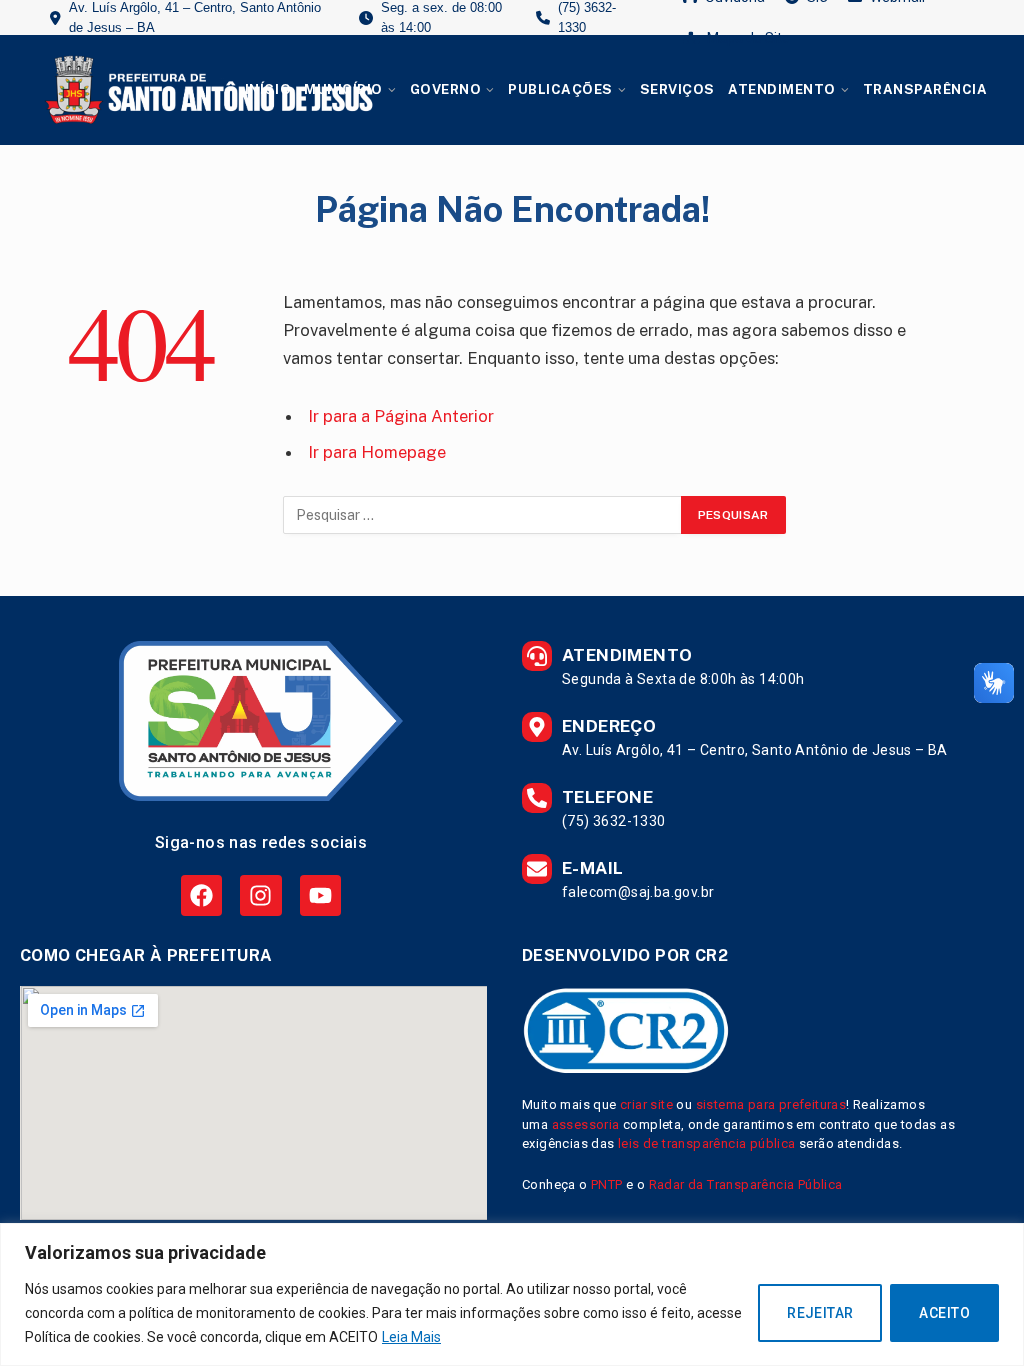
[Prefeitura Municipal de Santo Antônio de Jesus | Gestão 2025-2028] (206, 90)
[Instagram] (260, 895)
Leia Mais (411, 1337)
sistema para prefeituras (771, 1104)
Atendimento (782, 89)
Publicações (560, 89)
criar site (646, 1104)
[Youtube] (320, 895)
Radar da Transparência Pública (746, 1184)
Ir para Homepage (377, 452)
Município (343, 89)
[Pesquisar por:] (483, 515)
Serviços (677, 89)
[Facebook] (201, 895)
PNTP (607, 1184)
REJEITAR (820, 1313)
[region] (512, 1294)
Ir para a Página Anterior (401, 416)
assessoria (586, 1124)
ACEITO (944, 1313)
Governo (446, 89)
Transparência (925, 89)
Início (268, 89)
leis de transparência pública (707, 1143)
